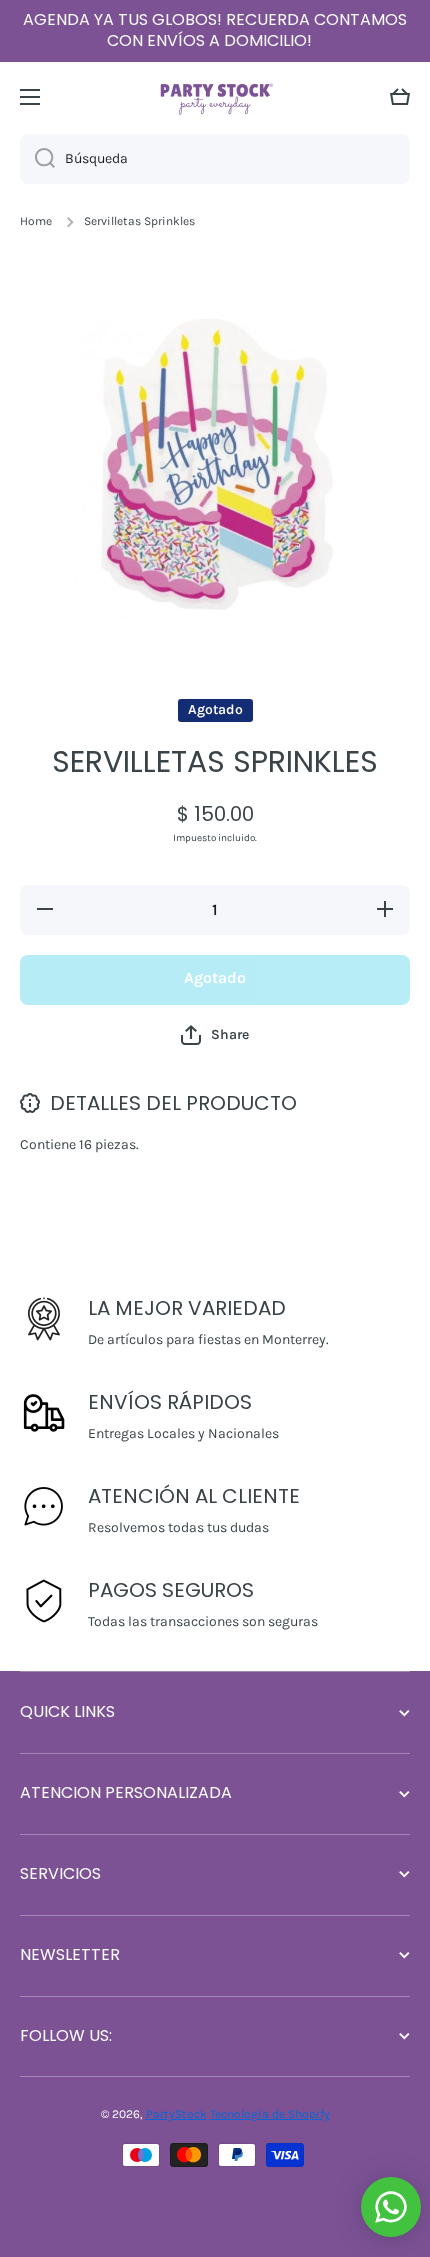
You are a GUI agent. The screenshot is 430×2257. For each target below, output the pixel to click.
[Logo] (215, 96)
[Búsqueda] (37, 159)
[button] (400, 97)
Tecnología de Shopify (270, 2114)
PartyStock (176, 2114)
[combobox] (215, 159)
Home (36, 221)
